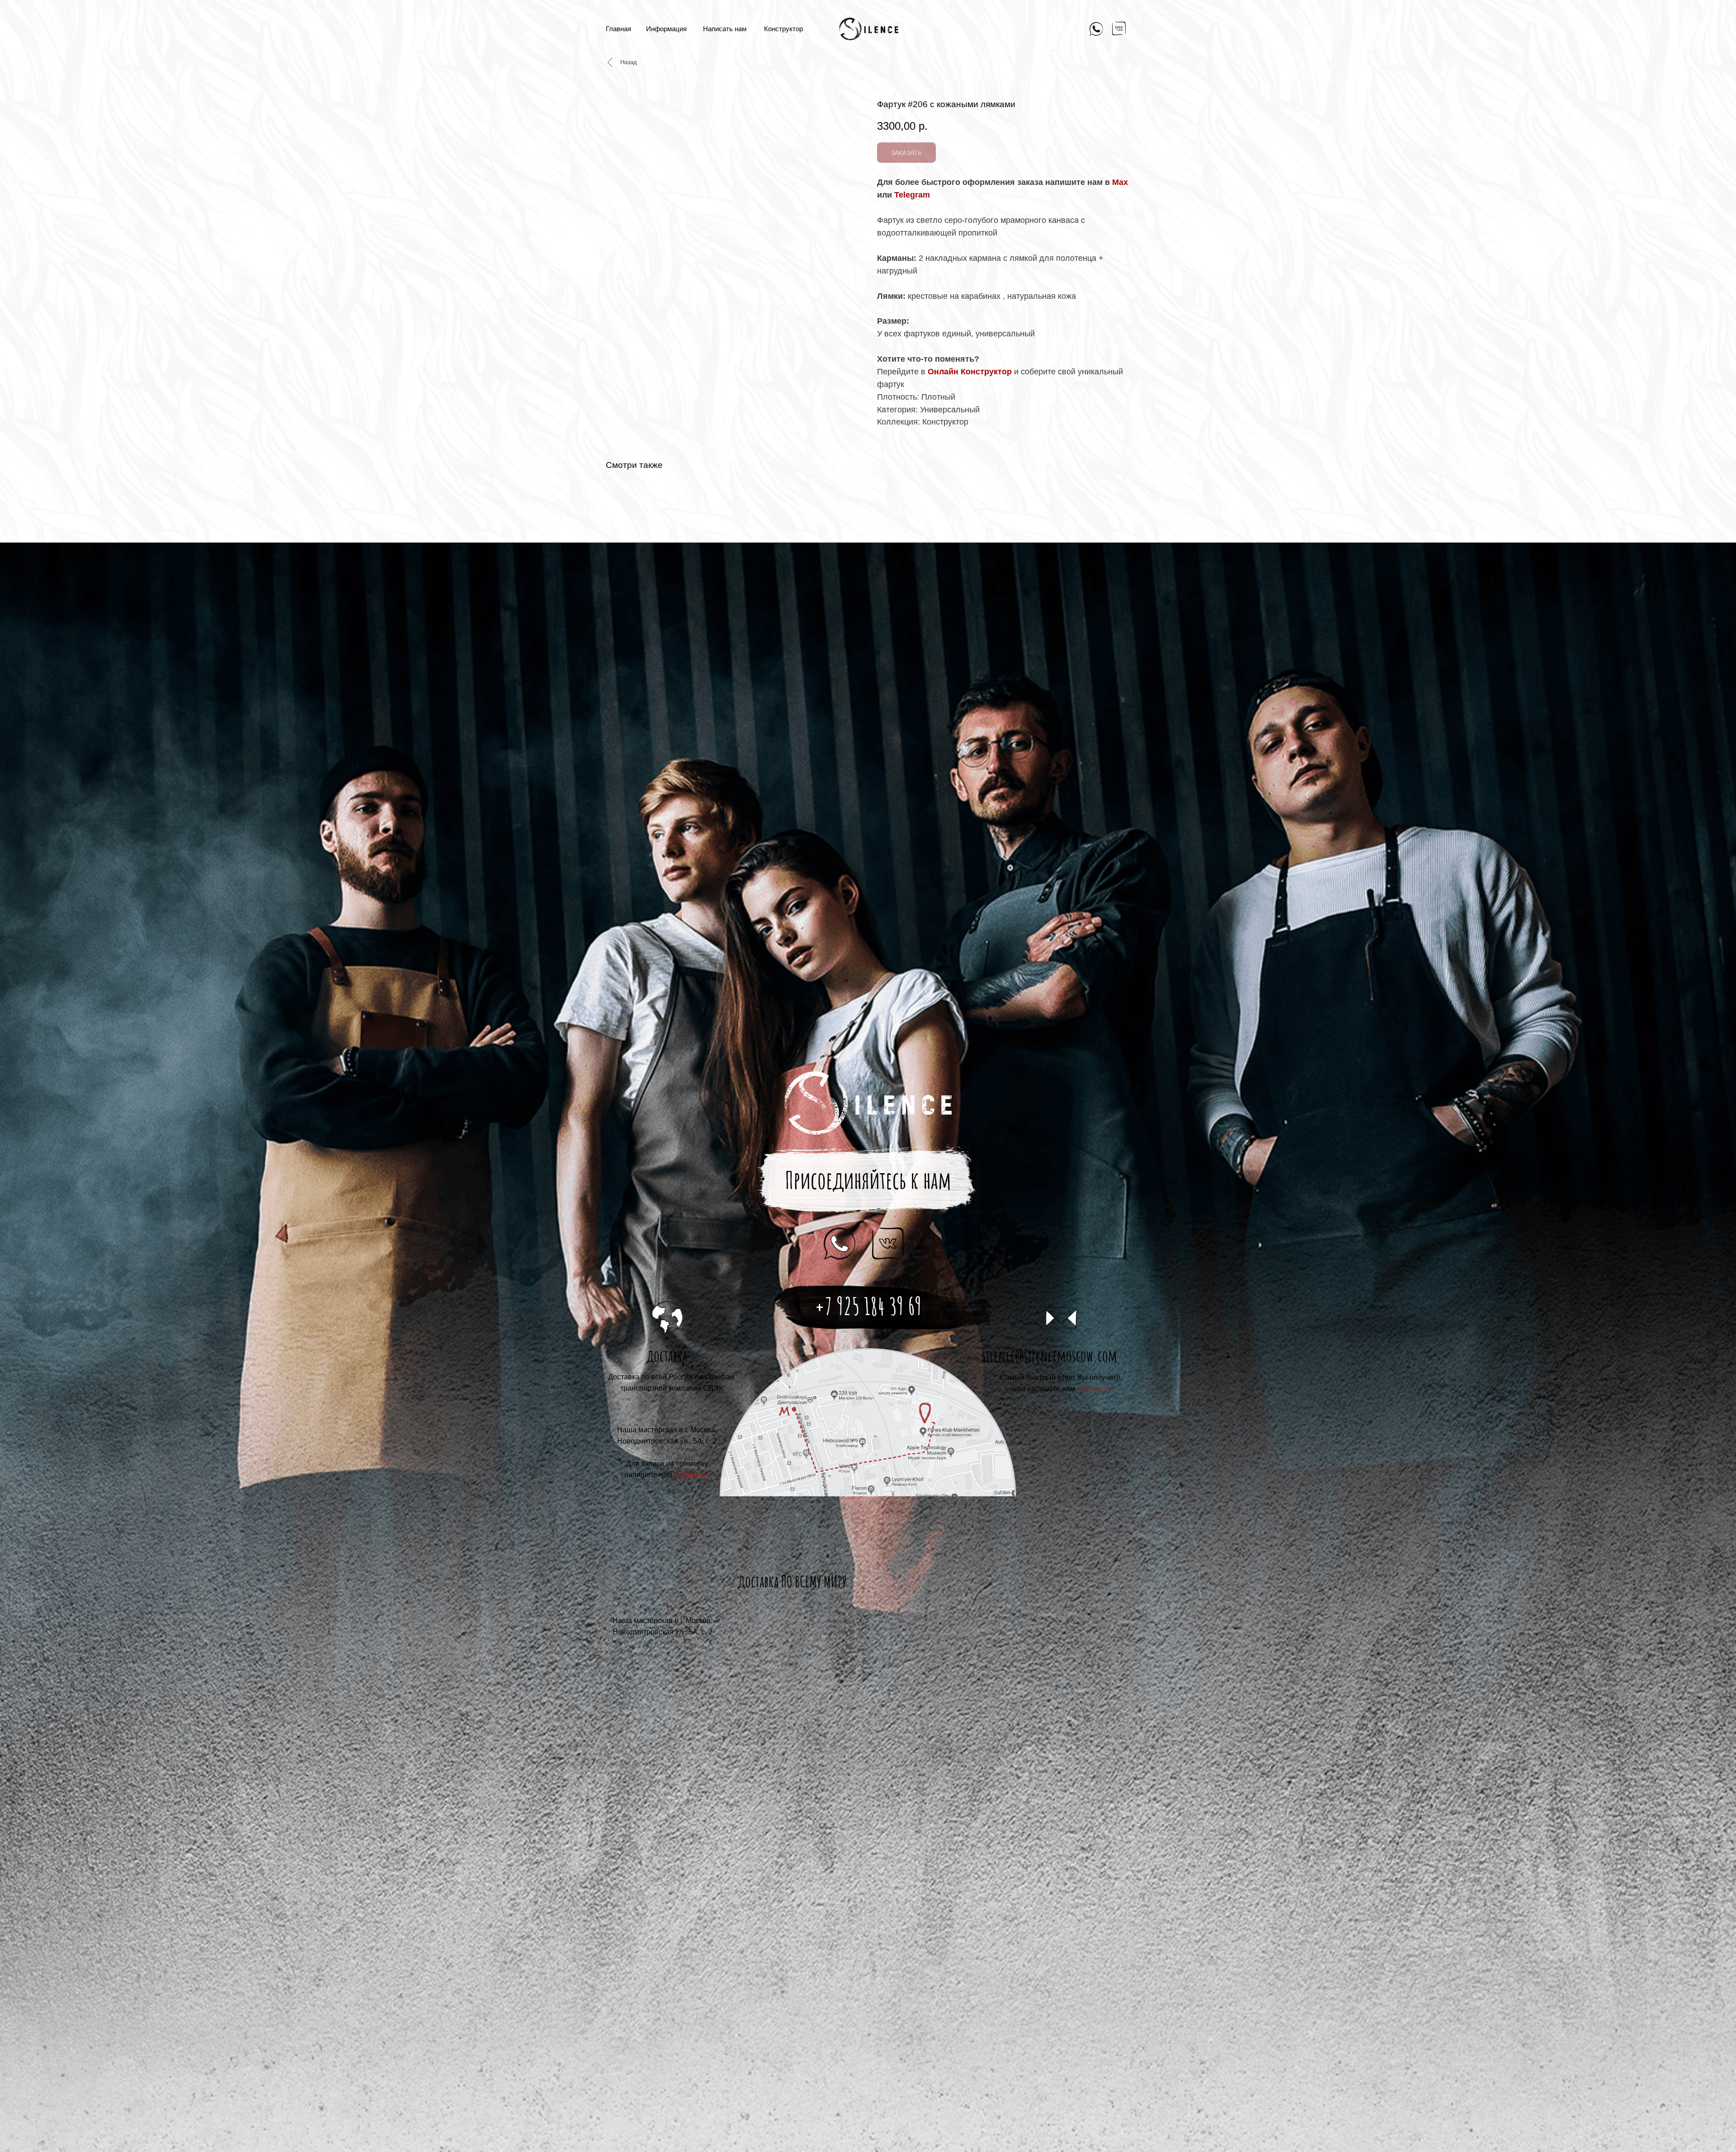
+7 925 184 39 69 (868, 1306)
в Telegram (1095, 1389)
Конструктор (783, 29)
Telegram (912, 195)
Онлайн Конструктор (970, 372)
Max (1120, 182)
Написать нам (725, 29)
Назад (629, 62)
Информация (666, 29)
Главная (618, 29)
